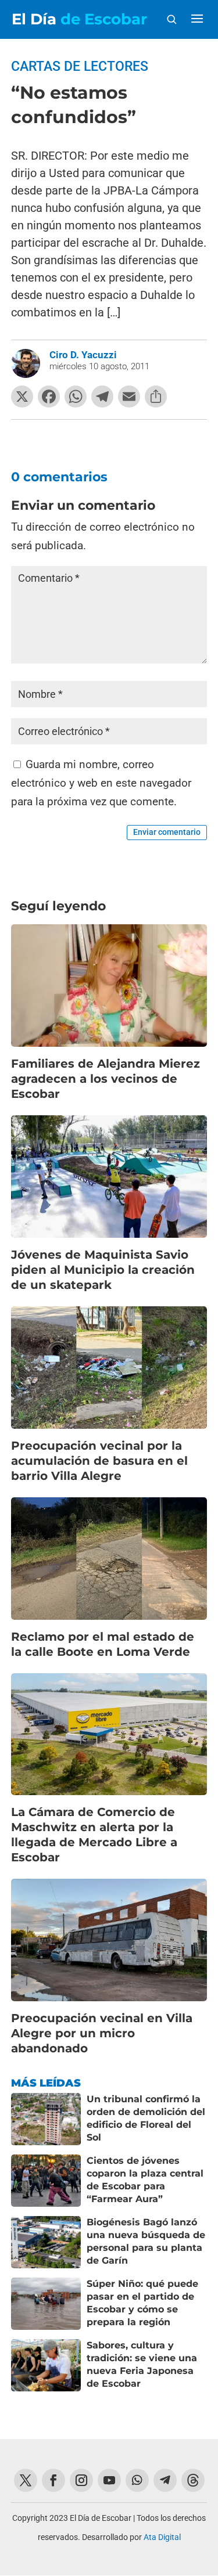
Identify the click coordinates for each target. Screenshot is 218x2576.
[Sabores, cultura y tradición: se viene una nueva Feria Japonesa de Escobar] (46, 2365)
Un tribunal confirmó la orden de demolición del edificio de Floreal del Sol (146, 2118)
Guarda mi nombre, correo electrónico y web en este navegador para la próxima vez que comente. (101, 783)
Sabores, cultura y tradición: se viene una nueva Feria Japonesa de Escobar (142, 2364)
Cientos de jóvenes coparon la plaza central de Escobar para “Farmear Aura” (145, 2179)
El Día (79, 19)
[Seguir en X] (26, 2480)
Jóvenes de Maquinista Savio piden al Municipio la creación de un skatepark (103, 1270)
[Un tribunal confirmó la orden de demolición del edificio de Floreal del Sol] (46, 2119)
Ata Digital (162, 2537)
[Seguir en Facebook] (53, 2480)
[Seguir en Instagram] (81, 2480)
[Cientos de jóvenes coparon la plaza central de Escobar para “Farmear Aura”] (46, 2181)
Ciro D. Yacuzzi (83, 355)
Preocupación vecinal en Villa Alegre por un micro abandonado (102, 2033)
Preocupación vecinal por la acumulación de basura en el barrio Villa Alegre (99, 1461)
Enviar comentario (167, 832)
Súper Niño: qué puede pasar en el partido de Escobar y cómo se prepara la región (142, 2303)
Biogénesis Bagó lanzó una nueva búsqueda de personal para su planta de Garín (146, 2241)
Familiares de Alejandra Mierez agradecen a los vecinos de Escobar (106, 1079)
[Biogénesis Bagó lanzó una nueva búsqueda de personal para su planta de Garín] (46, 2242)
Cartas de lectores (80, 66)
